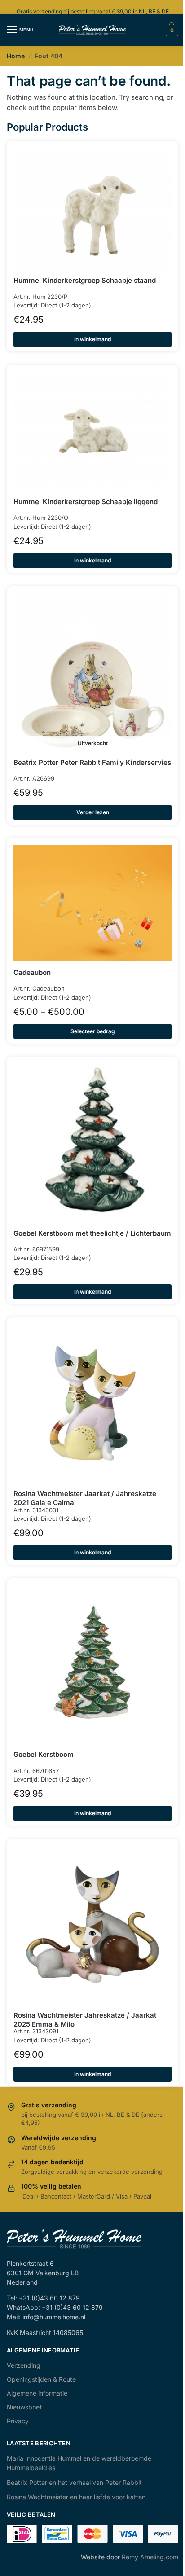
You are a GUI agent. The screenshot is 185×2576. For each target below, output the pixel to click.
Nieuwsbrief (24, 2407)
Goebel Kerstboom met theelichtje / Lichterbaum (92, 1233)
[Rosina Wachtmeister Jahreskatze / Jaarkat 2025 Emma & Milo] (92, 1925)
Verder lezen (93, 812)
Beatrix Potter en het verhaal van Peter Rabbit (74, 2482)
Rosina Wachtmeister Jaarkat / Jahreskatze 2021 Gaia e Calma (85, 1498)
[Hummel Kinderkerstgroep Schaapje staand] (92, 208)
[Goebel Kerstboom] (92, 1664)
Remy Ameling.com (150, 2557)
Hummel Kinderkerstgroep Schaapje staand (85, 280)
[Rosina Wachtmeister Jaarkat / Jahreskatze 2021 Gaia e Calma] (92, 1403)
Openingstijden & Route (41, 2379)
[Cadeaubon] (92, 903)
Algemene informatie (37, 2393)
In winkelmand (92, 339)
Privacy (18, 2421)
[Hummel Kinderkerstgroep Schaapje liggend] (92, 431)
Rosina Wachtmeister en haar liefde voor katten (76, 2497)
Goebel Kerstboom (44, 1754)
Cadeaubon (32, 972)
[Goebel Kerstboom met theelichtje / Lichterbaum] (92, 1143)
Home (16, 56)
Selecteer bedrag (93, 1031)
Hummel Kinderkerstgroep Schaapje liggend (86, 502)
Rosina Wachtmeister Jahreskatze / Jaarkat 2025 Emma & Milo (85, 2020)
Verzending (24, 2365)
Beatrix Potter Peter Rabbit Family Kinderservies (92, 762)
